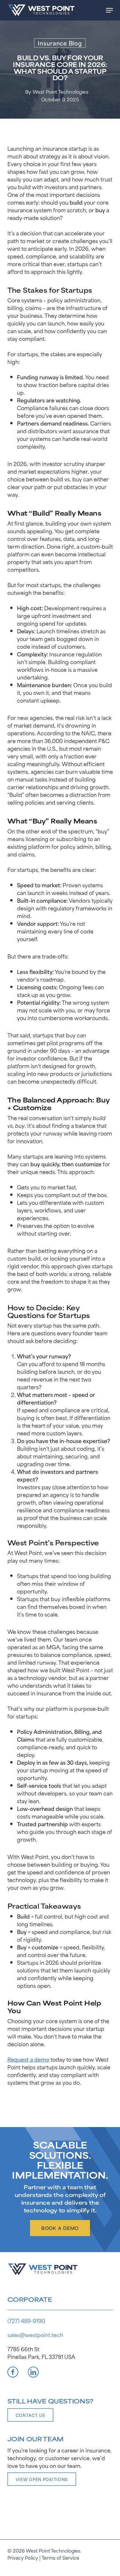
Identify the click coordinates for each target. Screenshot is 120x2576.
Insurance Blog (60, 43)
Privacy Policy (23, 2558)
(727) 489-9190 (26, 2320)
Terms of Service (60, 2558)
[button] (109, 10)
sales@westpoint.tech (35, 2335)
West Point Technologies (60, 92)
